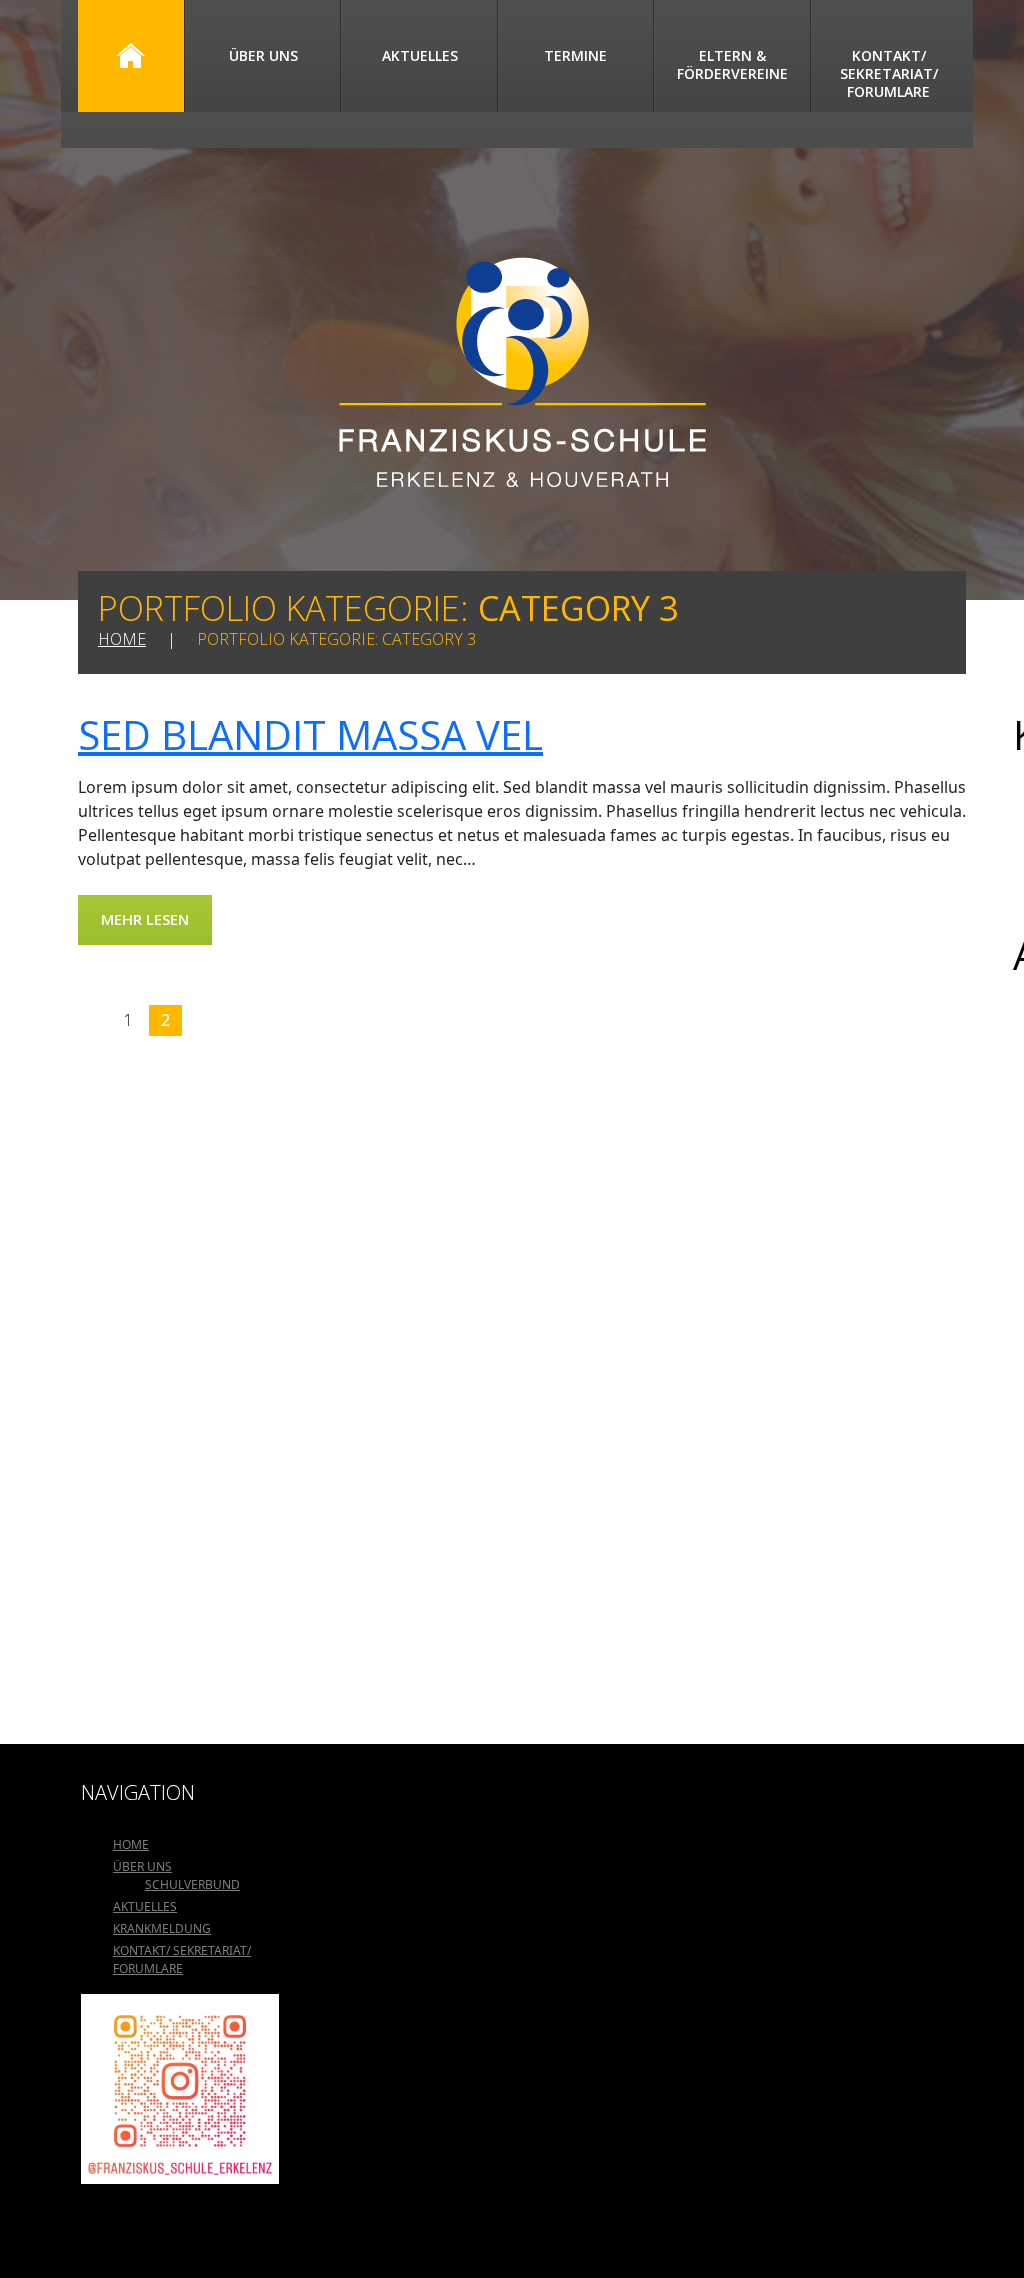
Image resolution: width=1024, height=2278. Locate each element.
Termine (575, 55)
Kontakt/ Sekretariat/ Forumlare (889, 73)
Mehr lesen (145, 919)
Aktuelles (420, 55)
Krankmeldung (162, 1928)
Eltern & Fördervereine (732, 64)
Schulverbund (192, 1884)
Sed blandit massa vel (310, 734)
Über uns (263, 55)
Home (131, 56)
